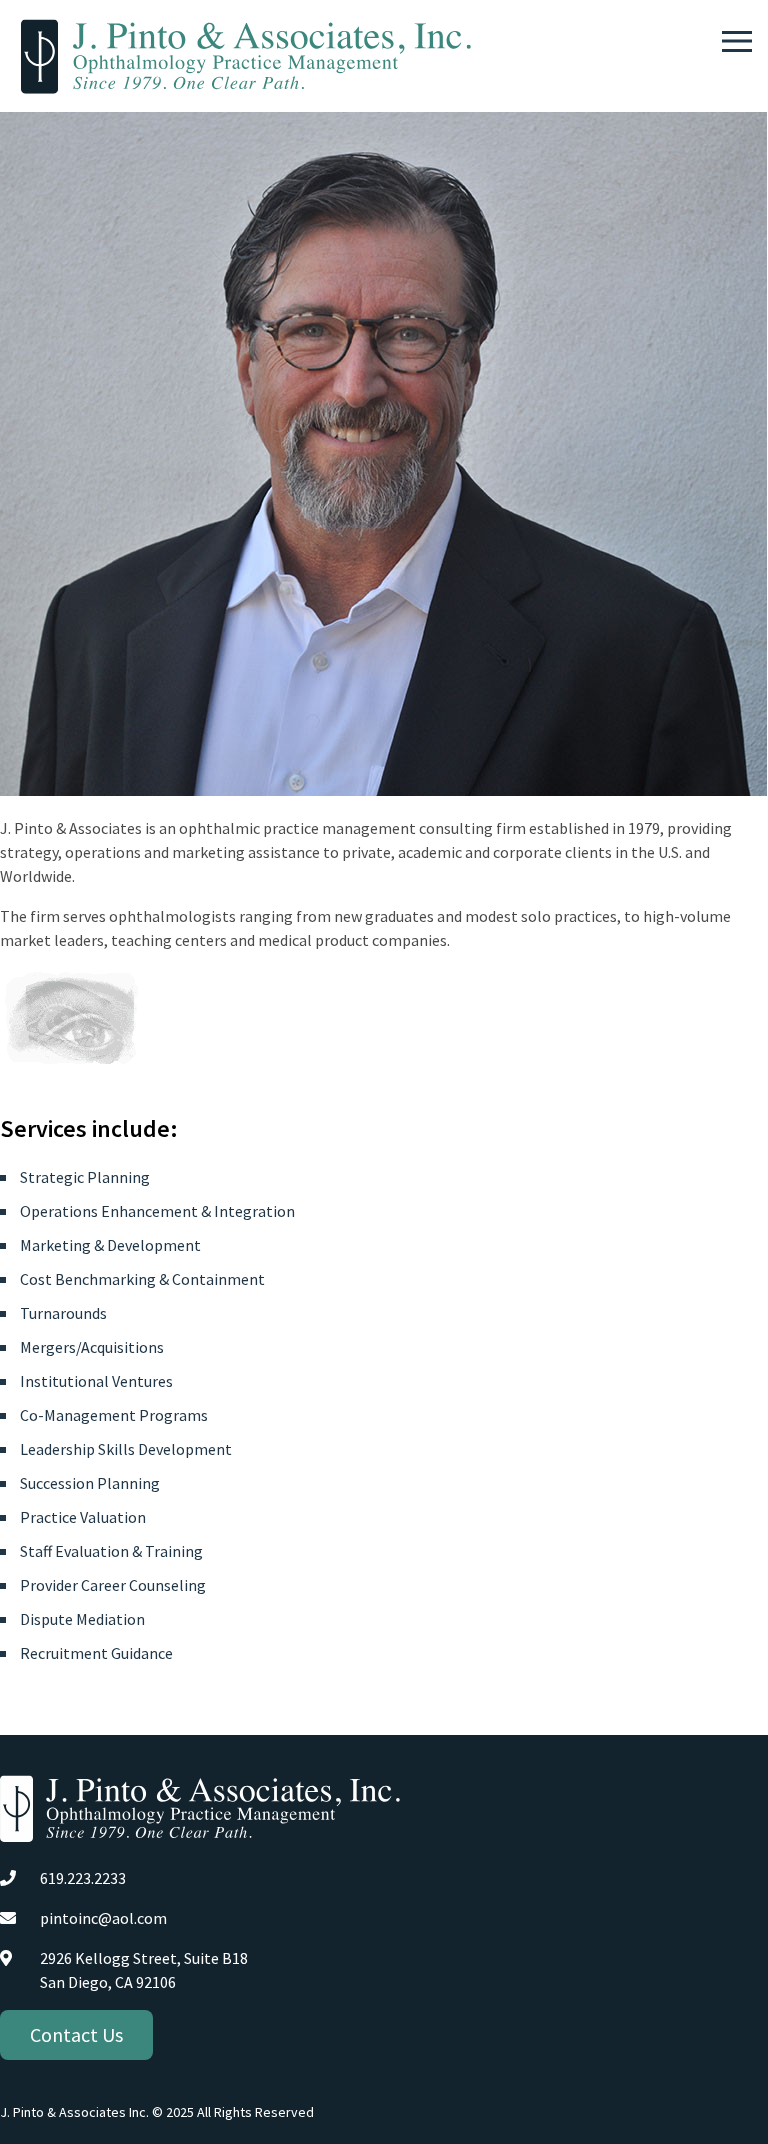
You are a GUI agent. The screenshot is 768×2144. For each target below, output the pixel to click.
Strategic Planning (85, 1177)
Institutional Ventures (96, 1381)
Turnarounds (63, 1313)
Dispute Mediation (82, 1619)
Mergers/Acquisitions (92, 1347)
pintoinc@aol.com (103, 1918)
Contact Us (76, 2034)
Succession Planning (90, 1483)
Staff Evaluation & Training (111, 1551)
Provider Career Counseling (113, 1585)
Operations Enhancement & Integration (157, 1211)
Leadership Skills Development (126, 1449)
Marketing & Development (110, 1245)
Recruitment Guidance (96, 1653)
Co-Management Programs (114, 1415)
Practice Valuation (83, 1517)
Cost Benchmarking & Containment (142, 1279)
